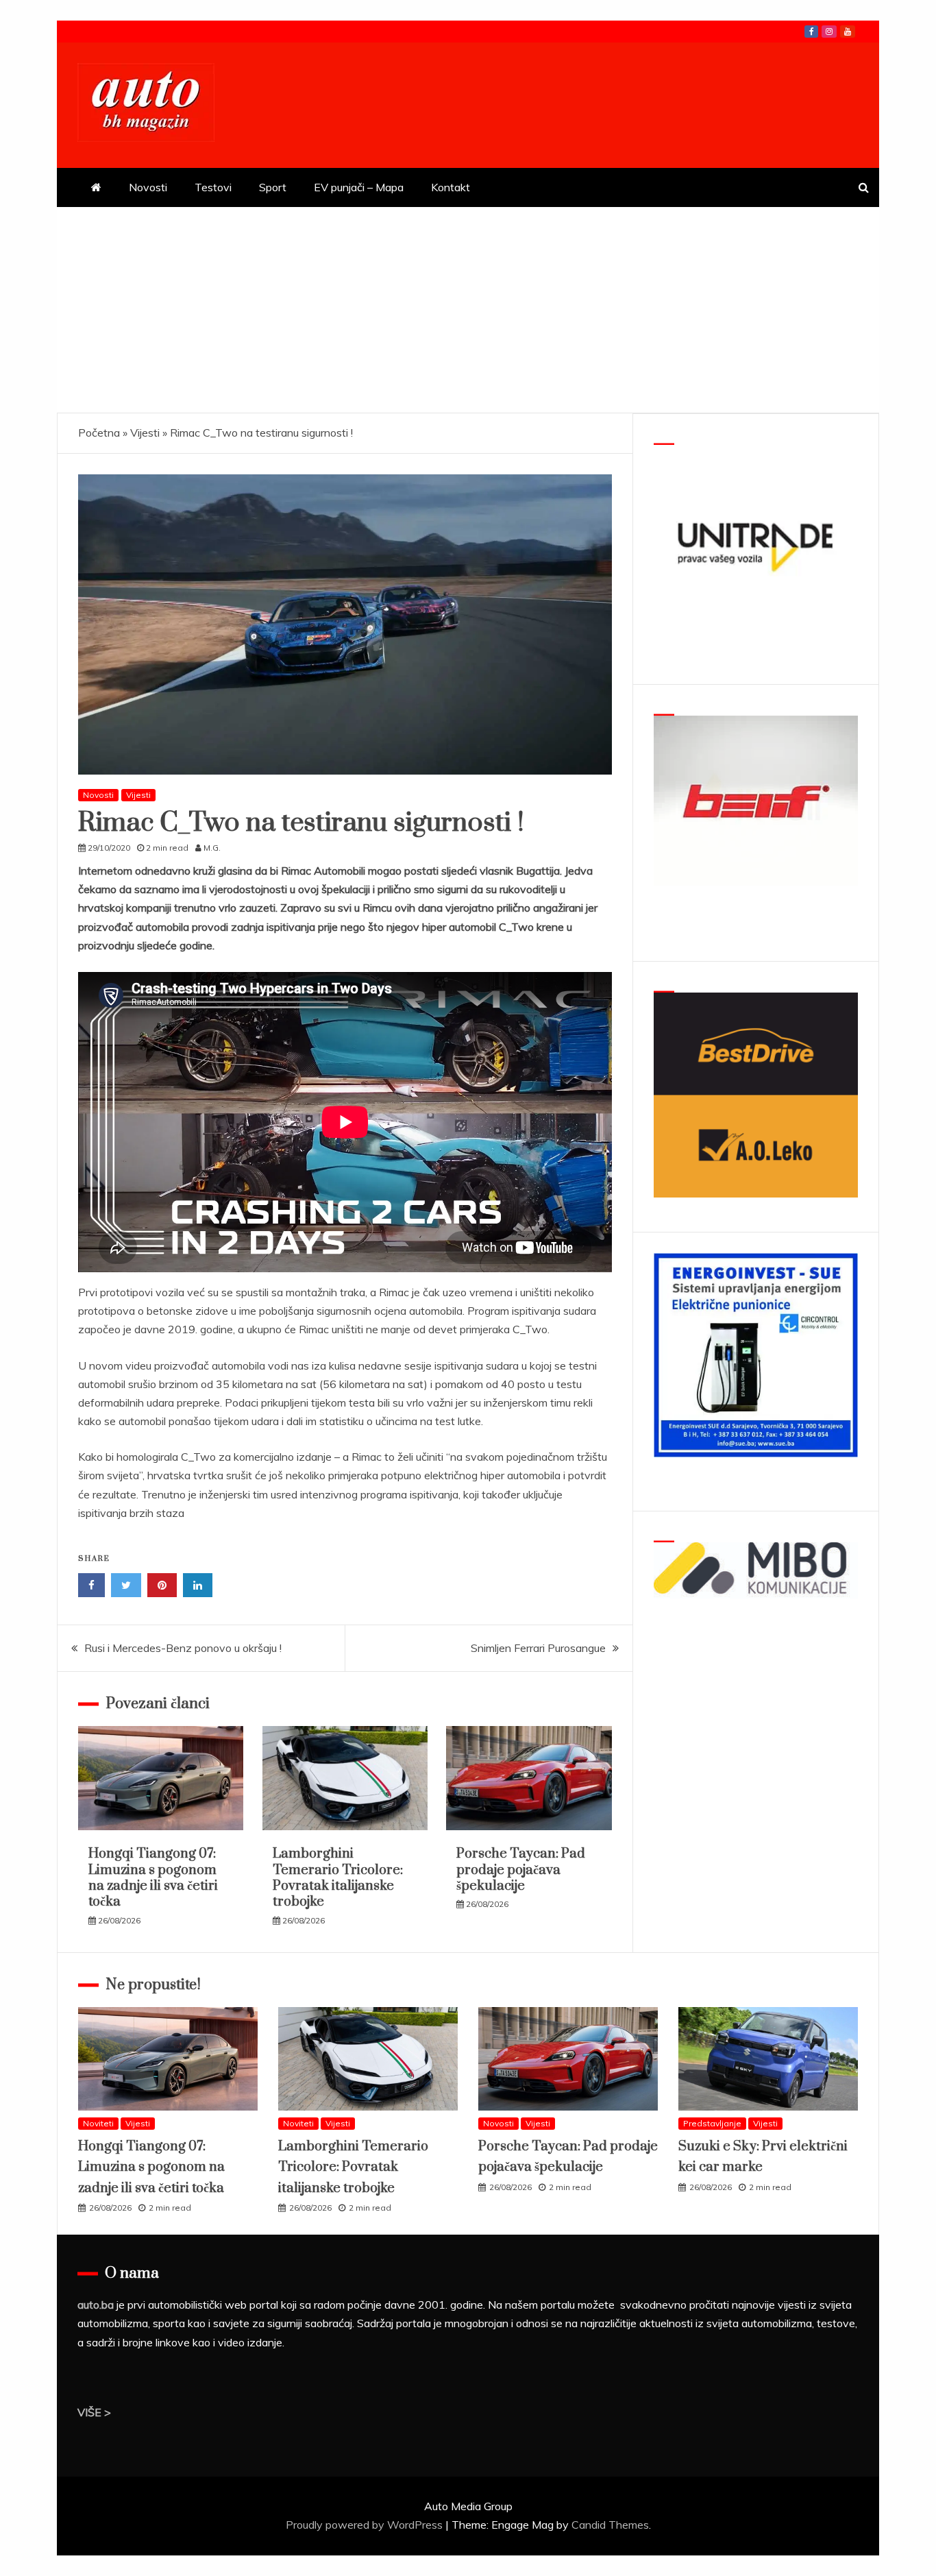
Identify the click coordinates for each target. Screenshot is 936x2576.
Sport (273, 187)
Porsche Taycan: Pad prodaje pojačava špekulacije (521, 1870)
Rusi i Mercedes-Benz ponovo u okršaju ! (183, 1648)
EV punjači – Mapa (359, 187)
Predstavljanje (712, 2123)
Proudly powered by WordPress (366, 2525)
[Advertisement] (468, 310)
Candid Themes (610, 2525)
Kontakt (451, 187)
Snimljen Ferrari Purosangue (538, 1648)
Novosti (148, 187)
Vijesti (145, 433)
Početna (99, 433)
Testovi (213, 187)
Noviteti (98, 2123)
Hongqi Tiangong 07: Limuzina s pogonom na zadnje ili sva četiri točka (153, 1878)
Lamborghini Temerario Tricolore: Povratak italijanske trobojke (338, 1878)
